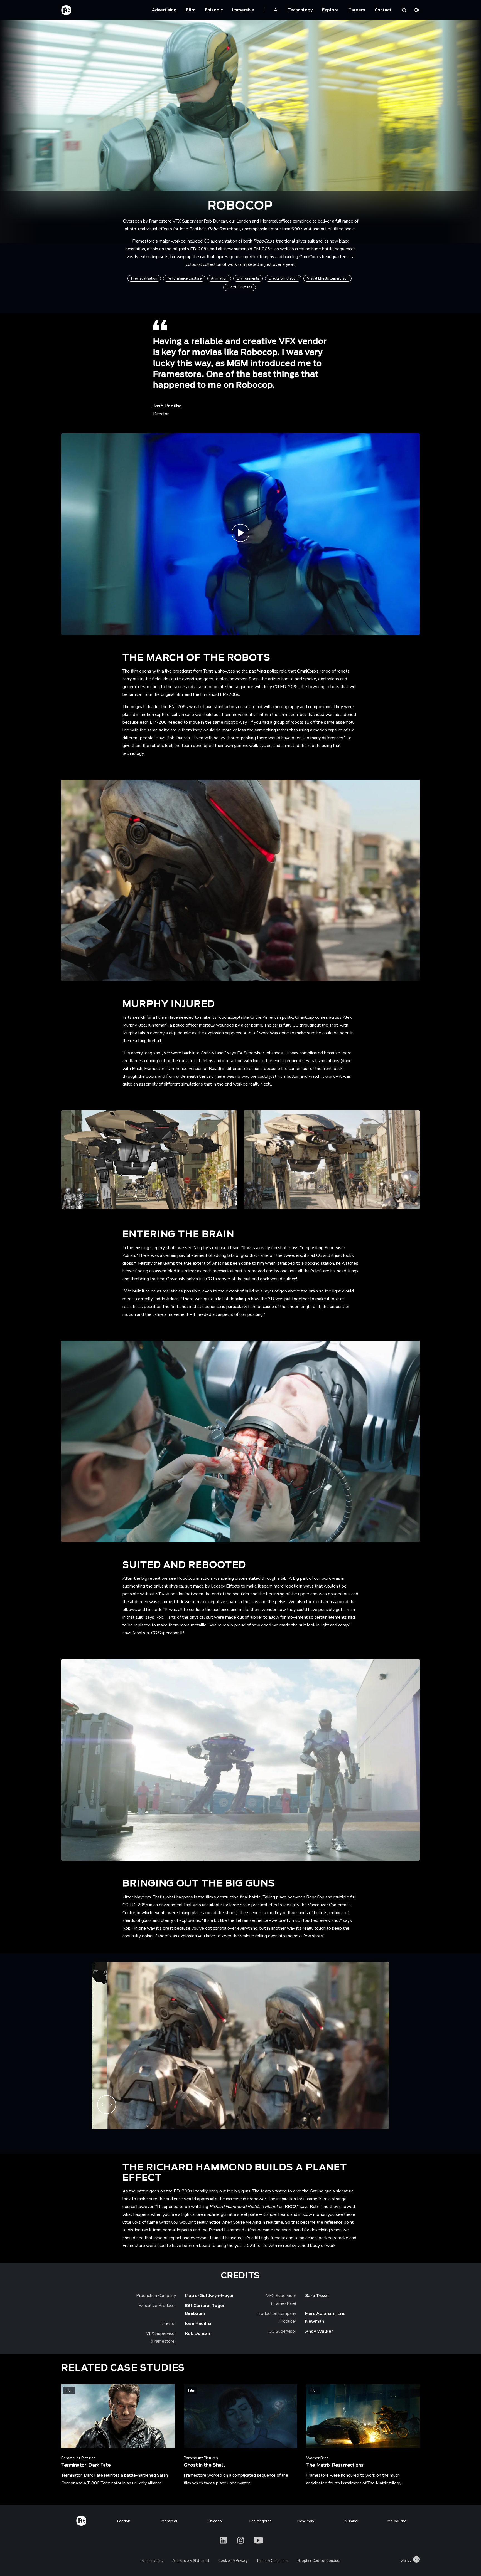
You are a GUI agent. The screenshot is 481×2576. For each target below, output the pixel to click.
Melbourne (397, 2521)
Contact (383, 10)
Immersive (243, 10)
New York (306, 2521)
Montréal (169, 2521)
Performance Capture (184, 278)
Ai (276, 10)
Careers (357, 10)
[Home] (81, 2520)
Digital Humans (240, 287)
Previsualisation (144, 278)
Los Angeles (260, 2521)
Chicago (215, 2521)
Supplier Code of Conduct (319, 2561)
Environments (248, 278)
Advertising (164, 10)
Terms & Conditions (273, 2561)
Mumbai (351, 2521)
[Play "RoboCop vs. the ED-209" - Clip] (240, 534)
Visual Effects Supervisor (327, 278)
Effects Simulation (283, 278)
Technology (300, 10)
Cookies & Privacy (233, 2561)
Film (191, 10)
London (124, 2521)
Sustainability (152, 2561)
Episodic (214, 10)
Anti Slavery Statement (191, 2561)
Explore (330, 10)
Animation (219, 278)
